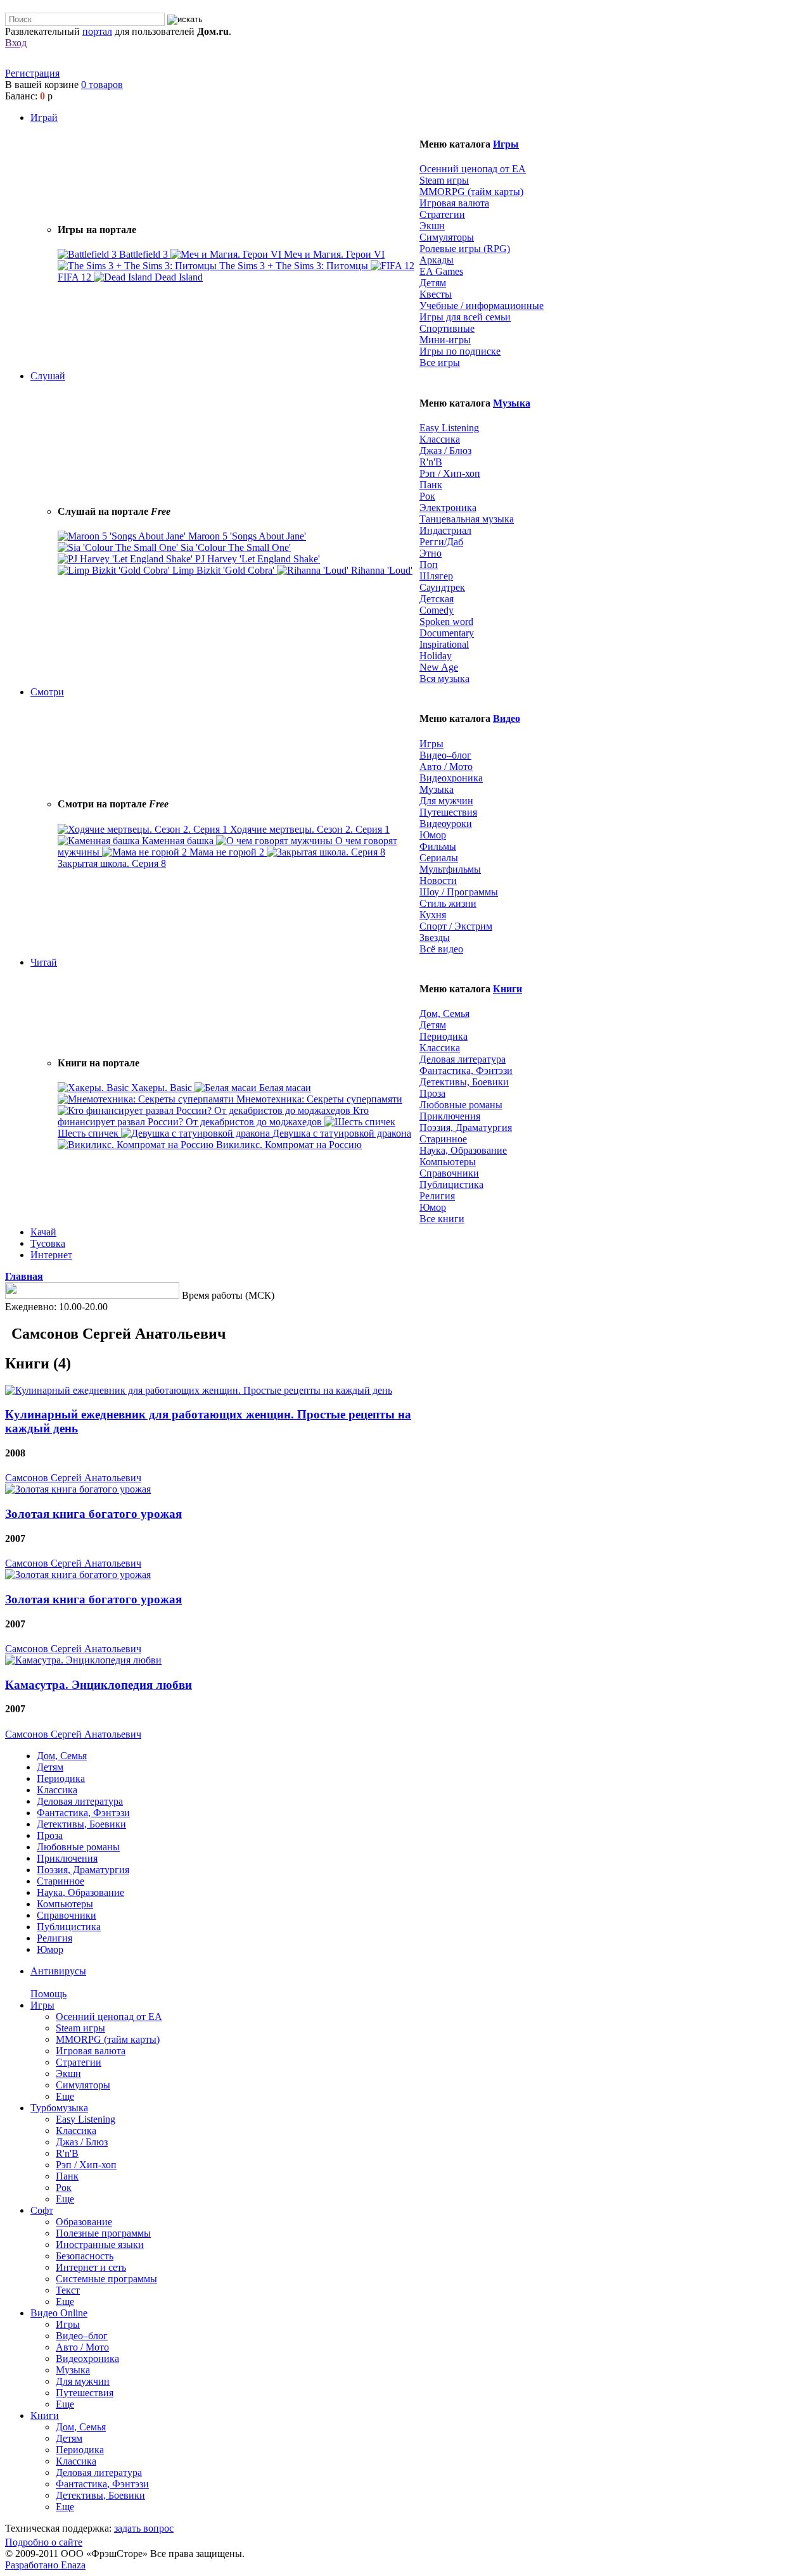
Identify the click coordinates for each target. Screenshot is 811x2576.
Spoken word (446, 622)
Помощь (48, 1994)
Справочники (449, 1173)
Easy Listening (449, 428)
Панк (431, 485)
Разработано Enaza (45, 2565)
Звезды (435, 938)
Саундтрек (442, 587)
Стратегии (442, 214)
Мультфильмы (450, 869)
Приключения (450, 1116)
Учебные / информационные (482, 306)
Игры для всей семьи (465, 317)
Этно (431, 553)
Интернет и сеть (91, 2267)
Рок (427, 496)
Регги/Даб (441, 542)
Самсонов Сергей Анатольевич (73, 1478)
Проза (432, 1093)
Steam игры (444, 180)
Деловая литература (463, 1059)
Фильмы (438, 846)
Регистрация (32, 73)
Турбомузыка (59, 2108)
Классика (440, 439)
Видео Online (59, 2313)
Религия (437, 1196)
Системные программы (106, 2279)
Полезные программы (103, 2233)
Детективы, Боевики (464, 1082)
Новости (438, 881)
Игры (506, 144)
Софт (42, 2210)
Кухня (433, 915)
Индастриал (445, 530)
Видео (507, 718)
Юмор (433, 835)
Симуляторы (447, 237)
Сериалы (439, 858)
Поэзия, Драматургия (466, 1127)
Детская (437, 599)
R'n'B (431, 462)
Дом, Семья (444, 1013)
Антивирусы (58, 1971)
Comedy (437, 610)
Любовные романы (461, 1105)
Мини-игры (445, 340)
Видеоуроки (446, 824)
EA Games (441, 271)
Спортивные (447, 328)
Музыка (512, 403)
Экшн (432, 226)
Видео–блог (445, 755)
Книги (508, 989)
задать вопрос (144, 2528)
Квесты (436, 294)
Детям (433, 283)
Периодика (444, 1036)
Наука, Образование (463, 1150)
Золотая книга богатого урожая (93, 1514)
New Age (439, 667)
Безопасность (85, 2256)
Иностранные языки (100, 2245)
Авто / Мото (446, 767)
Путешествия (448, 812)
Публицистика (451, 1184)
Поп (429, 565)
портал (97, 31)
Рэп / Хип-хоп (450, 473)
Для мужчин (446, 801)
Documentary (447, 633)
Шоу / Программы (459, 892)
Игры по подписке (460, 351)
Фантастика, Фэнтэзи (466, 1070)
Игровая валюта (454, 203)
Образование (84, 2222)
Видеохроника (451, 778)
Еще (65, 2096)
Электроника (448, 508)
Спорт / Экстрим (456, 926)
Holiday (436, 656)
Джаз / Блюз (445, 451)
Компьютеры (448, 1162)
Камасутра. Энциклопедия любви (99, 1685)
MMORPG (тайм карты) (471, 192)
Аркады (437, 260)
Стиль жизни (448, 903)
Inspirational (444, 644)
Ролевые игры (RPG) (465, 249)
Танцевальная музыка (467, 519)
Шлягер (436, 576)
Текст (68, 2290)
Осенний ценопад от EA (473, 169)
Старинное (443, 1139)
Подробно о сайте (44, 2542)
